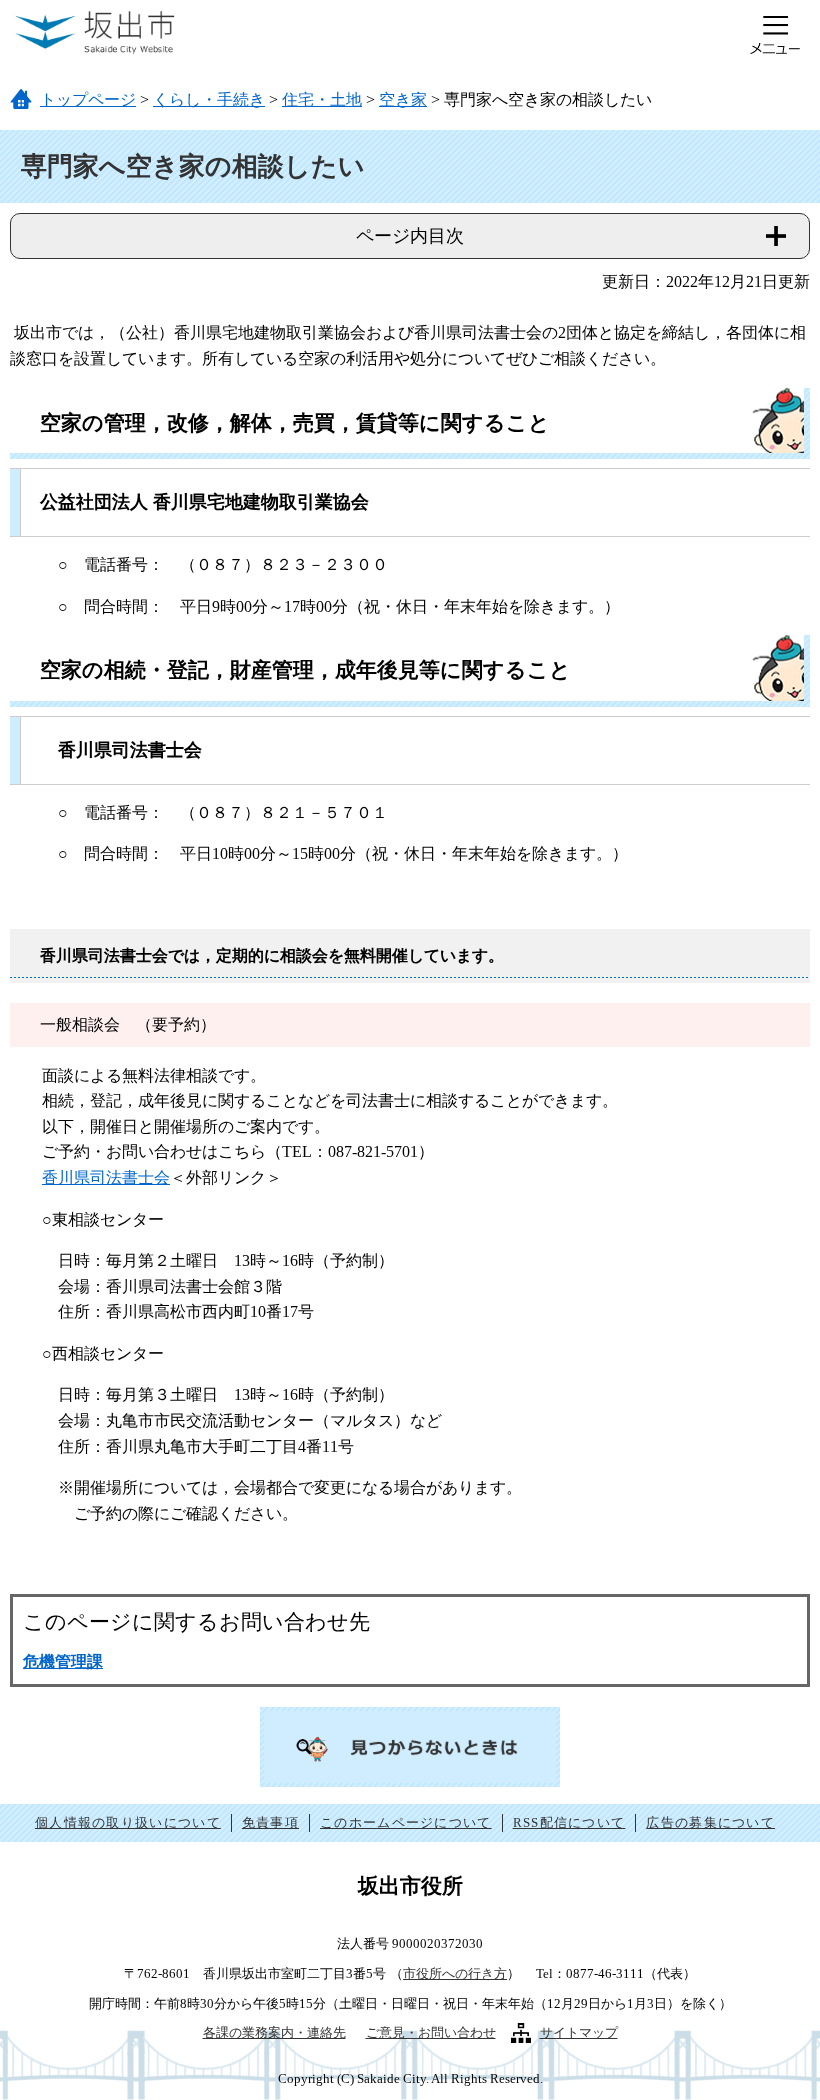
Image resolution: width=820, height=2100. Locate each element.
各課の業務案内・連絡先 (274, 2032)
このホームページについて (406, 1822)
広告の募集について (710, 1822)
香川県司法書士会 (106, 1177)
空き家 (403, 99)
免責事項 (270, 1822)
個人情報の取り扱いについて (128, 1822)
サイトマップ (579, 2032)
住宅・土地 (322, 99)
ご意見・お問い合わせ (431, 2032)
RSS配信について (569, 1822)
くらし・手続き (209, 99)
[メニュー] (775, 35)
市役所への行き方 (455, 1973)
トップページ (88, 99)
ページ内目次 (410, 236)
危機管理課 (63, 1661)
